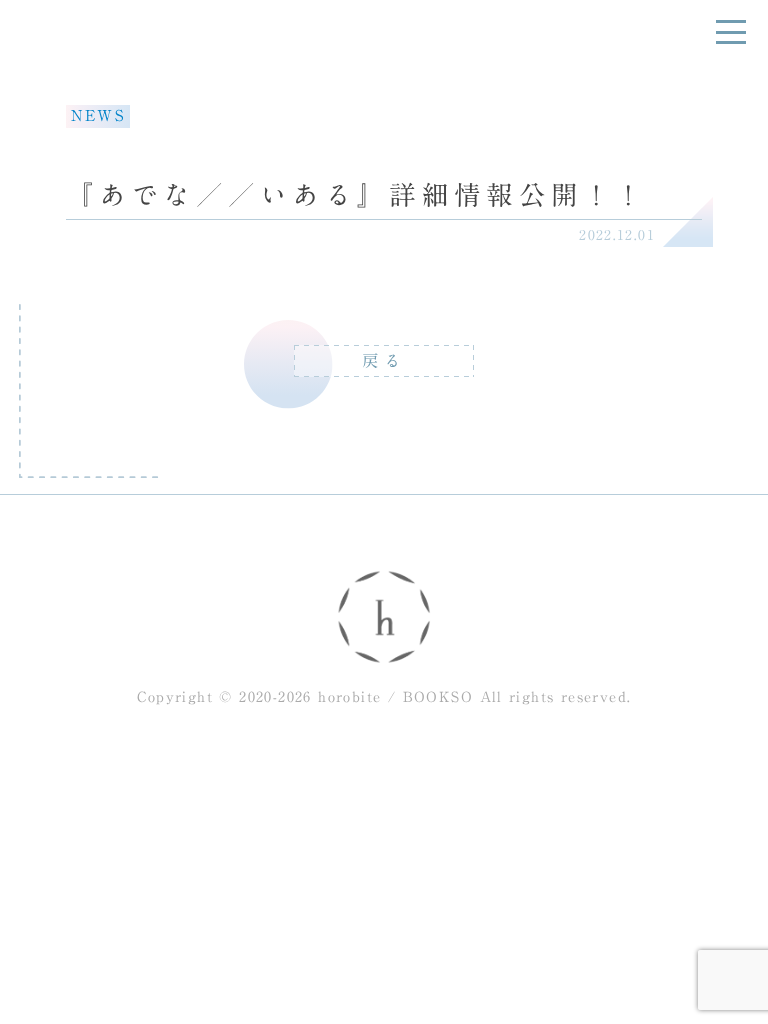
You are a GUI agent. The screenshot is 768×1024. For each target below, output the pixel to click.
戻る (384, 360)
